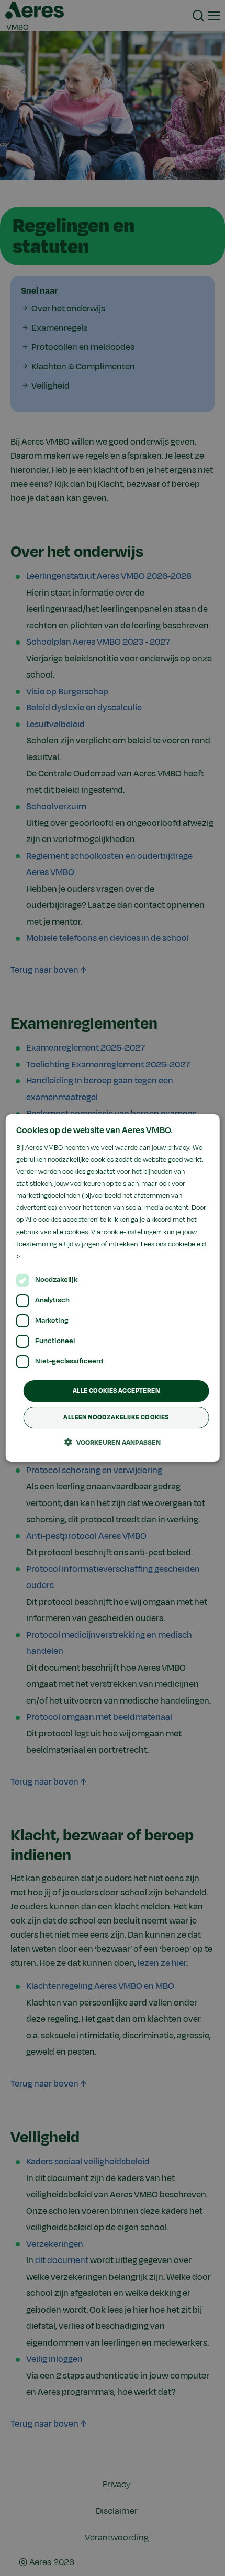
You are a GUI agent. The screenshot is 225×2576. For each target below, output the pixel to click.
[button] (113, 1442)
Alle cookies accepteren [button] (116, 1391)
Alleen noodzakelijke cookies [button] (116, 1417)
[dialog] (113, 1288)
